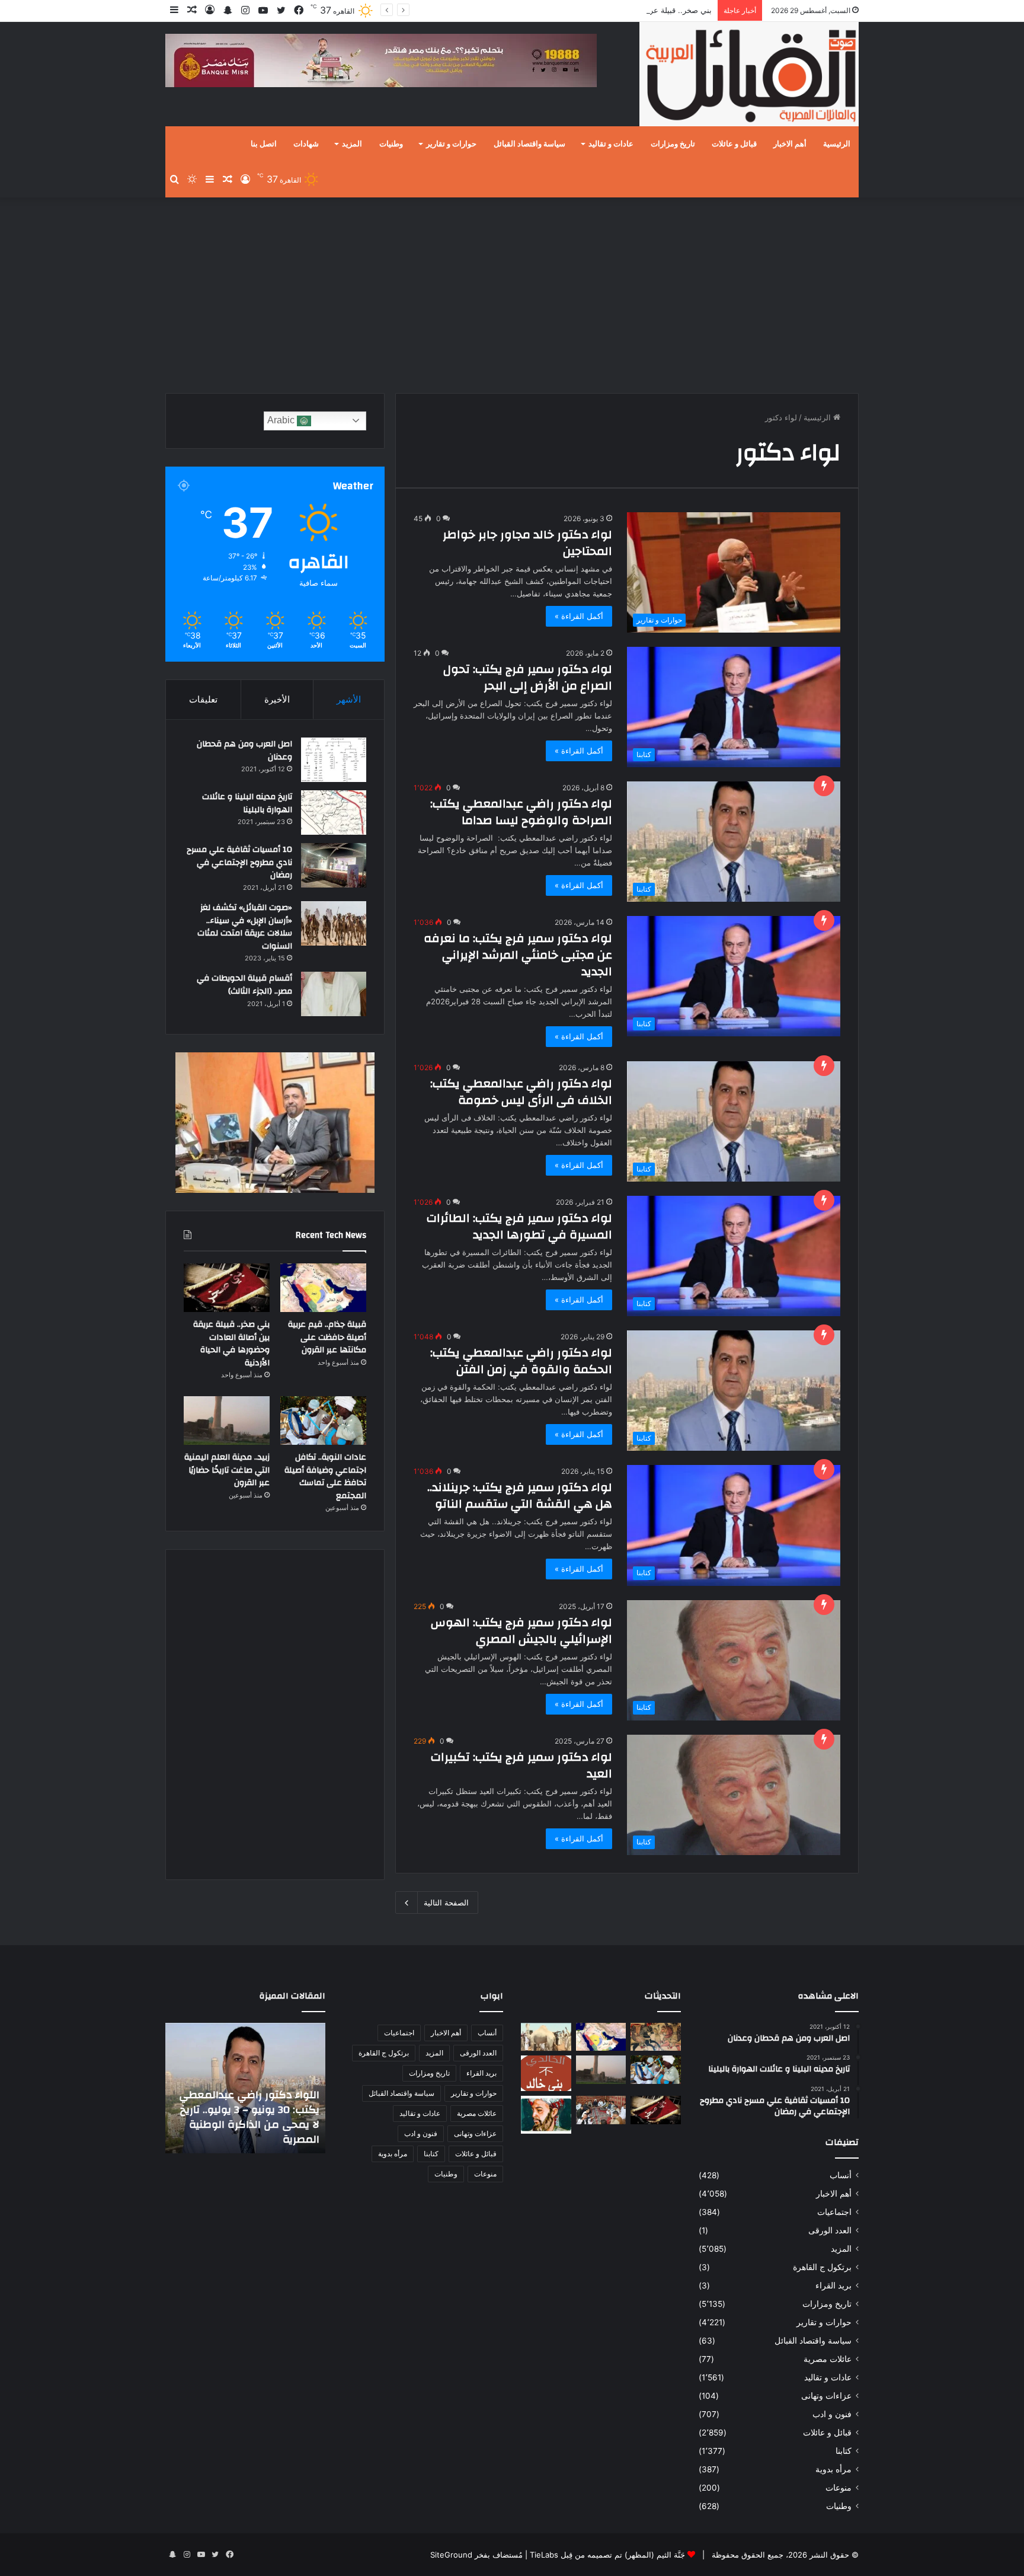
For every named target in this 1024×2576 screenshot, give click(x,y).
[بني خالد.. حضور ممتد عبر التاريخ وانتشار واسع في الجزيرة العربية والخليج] (546, 2073)
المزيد (352, 144)
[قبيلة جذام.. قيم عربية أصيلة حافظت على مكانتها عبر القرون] (323, 1288)
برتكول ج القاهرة (822, 2267)
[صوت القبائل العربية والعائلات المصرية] (749, 76)
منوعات (839, 2488)
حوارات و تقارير (451, 144)
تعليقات (203, 699)
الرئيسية (837, 144)
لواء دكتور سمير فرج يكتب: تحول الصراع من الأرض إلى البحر (528, 677)
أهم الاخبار (790, 144)
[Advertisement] (512, 292)
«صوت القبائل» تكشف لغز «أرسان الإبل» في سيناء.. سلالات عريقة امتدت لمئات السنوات (245, 927)
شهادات (306, 144)
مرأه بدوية (833, 2469)
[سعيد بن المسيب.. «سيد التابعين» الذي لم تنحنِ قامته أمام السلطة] (546, 2114)
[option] (245, 2088)
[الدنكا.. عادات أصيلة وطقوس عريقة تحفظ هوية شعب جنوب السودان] (546, 2037)
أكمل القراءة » (579, 616)
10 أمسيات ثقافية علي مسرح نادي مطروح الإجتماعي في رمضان (239, 862)
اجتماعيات (834, 2212)
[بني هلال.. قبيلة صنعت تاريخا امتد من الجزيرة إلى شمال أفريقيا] (656, 2037)
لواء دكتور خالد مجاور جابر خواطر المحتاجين (527, 543)
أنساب (841, 2175)
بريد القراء (833, 2285)
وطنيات (391, 144)
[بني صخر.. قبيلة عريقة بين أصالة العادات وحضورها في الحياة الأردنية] (227, 1288)
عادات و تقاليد (611, 144)
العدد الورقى (830, 2230)
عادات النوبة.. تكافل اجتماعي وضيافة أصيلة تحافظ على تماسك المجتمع (325, 1477)
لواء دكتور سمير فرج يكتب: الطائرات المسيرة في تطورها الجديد (519, 1226)
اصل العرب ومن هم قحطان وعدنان (244, 751)
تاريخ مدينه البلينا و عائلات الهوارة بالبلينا (247, 803)
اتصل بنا (264, 144)
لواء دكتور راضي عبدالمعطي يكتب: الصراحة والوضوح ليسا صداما (521, 812)
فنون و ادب (832, 2414)
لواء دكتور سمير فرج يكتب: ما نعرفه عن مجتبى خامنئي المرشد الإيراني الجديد (518, 955)
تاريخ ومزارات (673, 144)
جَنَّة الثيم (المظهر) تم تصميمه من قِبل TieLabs (607, 2555)
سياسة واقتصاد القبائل (529, 144)
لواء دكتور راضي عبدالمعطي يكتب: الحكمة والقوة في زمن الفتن (521, 1361)
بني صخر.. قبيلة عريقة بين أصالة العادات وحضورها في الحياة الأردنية (601, 10)
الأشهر (349, 699)
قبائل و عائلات (734, 144)
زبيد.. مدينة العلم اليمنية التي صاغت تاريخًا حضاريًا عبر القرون (227, 1470)
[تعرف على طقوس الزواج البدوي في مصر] (601, 2110)
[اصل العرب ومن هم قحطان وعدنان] (334, 760)
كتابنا (844, 2451)
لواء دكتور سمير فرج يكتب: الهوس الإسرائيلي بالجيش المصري (521, 1631)
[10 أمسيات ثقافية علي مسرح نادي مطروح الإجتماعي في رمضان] (334, 865)
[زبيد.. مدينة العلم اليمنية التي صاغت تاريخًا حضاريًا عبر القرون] (227, 1421)
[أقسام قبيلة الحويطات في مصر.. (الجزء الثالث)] (334, 994)
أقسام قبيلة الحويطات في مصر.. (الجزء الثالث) (244, 985)
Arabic (282, 420)
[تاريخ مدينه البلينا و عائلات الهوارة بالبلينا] (334, 813)
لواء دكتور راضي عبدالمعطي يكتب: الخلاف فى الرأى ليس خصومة (521, 1092)
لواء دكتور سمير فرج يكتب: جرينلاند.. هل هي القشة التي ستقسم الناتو (520, 1496)
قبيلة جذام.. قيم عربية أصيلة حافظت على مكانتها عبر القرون (327, 1337)
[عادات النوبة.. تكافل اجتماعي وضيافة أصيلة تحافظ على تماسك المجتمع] (323, 1421)
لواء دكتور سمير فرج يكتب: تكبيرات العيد (521, 1765)
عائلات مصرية (828, 2359)
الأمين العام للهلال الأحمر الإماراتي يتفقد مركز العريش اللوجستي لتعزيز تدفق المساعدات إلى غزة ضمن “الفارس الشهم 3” (253, 2110)
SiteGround (451, 2555)
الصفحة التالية (446, 1903)
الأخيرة (277, 699)
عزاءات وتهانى (826, 2396)
